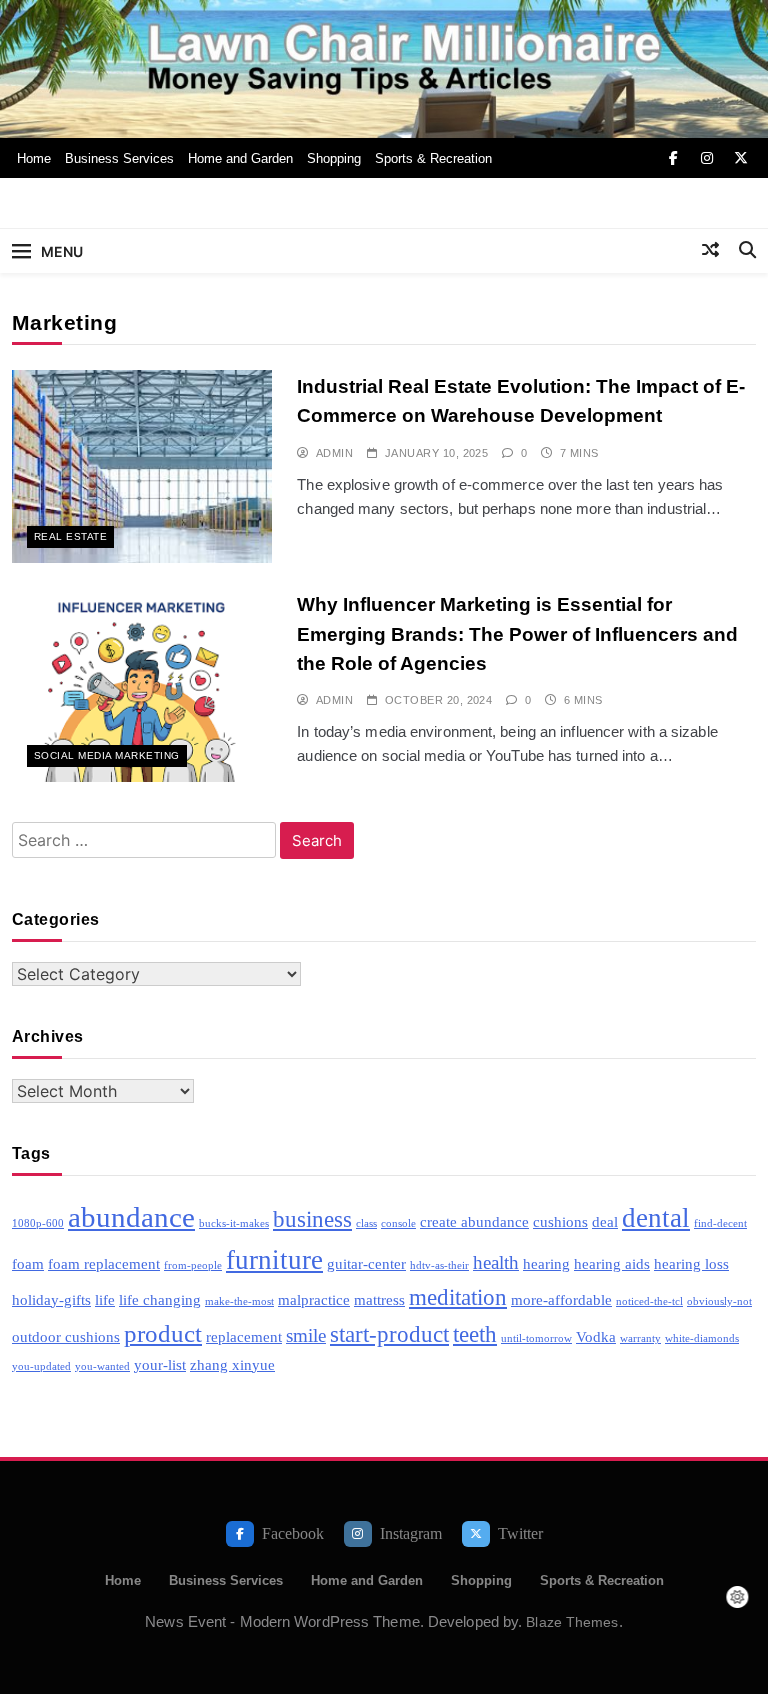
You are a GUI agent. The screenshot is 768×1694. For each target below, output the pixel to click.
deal (605, 1221)
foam (28, 1263)
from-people (193, 1265)
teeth (475, 1334)
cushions (560, 1221)
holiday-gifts (51, 1299)
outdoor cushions (66, 1336)
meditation (458, 1297)
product (163, 1333)
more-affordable (561, 1299)
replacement (244, 1336)
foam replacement (104, 1263)
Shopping (334, 158)
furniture (274, 1260)
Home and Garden (240, 158)
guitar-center (366, 1263)
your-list (160, 1364)
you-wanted (102, 1366)
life (105, 1299)
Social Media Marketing (107, 755)
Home (34, 158)
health (496, 1262)
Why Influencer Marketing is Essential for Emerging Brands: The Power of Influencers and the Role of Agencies (517, 634)
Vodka (596, 1336)
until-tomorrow (536, 1338)
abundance (131, 1217)
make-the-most (239, 1301)
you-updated (41, 1366)
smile (306, 1335)
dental (656, 1218)
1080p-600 (38, 1223)
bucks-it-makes (234, 1223)
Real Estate (70, 536)
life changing (160, 1299)
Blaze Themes (572, 1622)
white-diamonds (702, 1338)
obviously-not (719, 1301)
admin (334, 453)
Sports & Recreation (433, 158)
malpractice (314, 1299)
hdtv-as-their (439, 1265)
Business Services (119, 158)
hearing (546, 1263)
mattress (379, 1299)
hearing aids (612, 1263)
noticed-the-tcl (649, 1301)
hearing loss (691, 1263)
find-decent (720, 1223)
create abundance (474, 1221)
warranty (640, 1338)
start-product (389, 1334)
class (366, 1223)
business (312, 1219)
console (398, 1223)
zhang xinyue (232, 1364)
